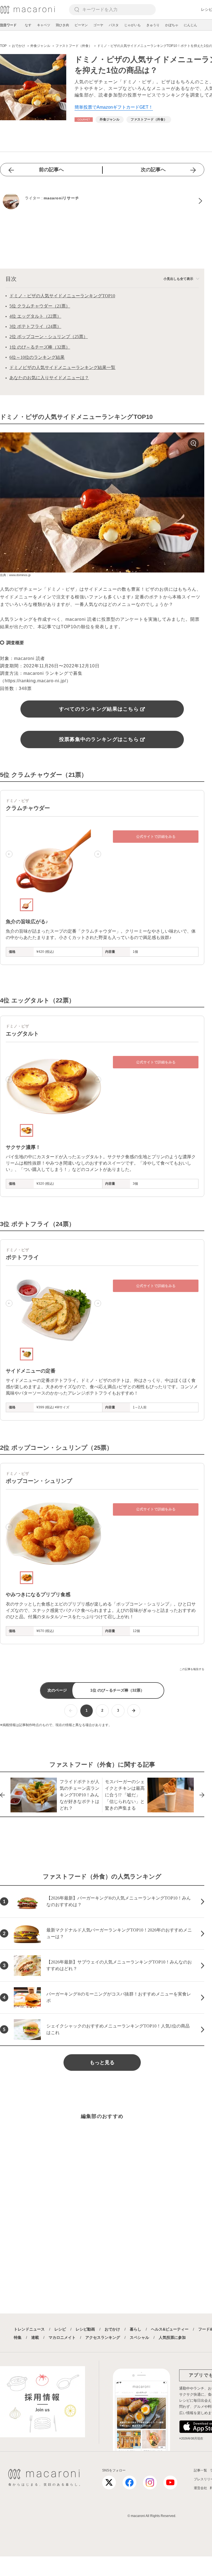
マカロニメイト (62, 2337)
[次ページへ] (134, 1711)
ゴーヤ (98, 25)
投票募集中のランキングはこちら (99, 739)
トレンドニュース (29, 2329)
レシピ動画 (85, 2329)
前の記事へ (51, 170)
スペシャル (139, 2337)
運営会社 (200, 2488)
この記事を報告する (192, 1669)
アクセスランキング (103, 2337)
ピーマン (81, 25)
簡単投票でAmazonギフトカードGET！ (114, 107)
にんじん (190, 25)
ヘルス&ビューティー (170, 2329)
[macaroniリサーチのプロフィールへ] (102, 201)
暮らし (136, 2329)
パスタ (114, 25)
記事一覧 (200, 2470)
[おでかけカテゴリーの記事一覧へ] (84, 120)
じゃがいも (132, 25)
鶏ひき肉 (62, 25)
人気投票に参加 (172, 2337)
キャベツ (44, 25)
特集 (18, 2337)
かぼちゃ (172, 25)
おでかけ (112, 2329)
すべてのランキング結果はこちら (99, 709)
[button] (9, 854)
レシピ (60, 2329)
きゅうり (153, 25)
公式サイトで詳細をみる (156, 837)
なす (28, 25)
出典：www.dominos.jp (15, 575)
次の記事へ (153, 170)
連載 (35, 2337)
